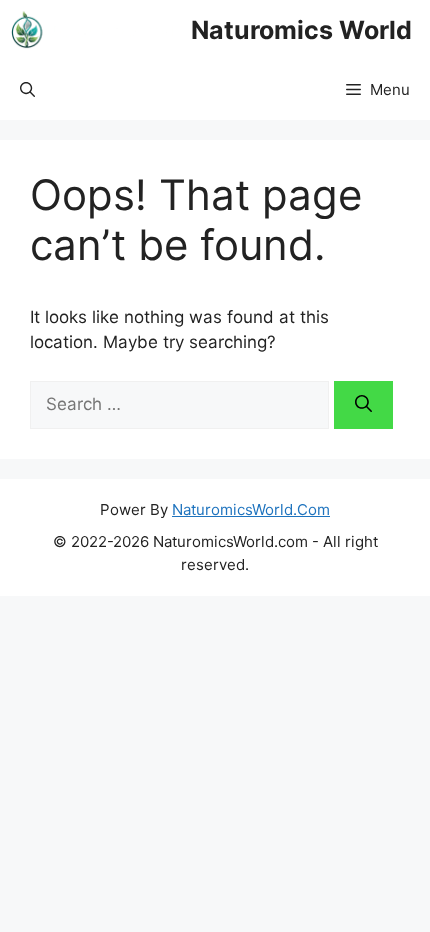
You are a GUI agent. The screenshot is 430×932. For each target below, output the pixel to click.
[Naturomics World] (95, 30)
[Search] (363, 405)
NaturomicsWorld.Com (251, 509)
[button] (27, 90)
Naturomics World (301, 30)
